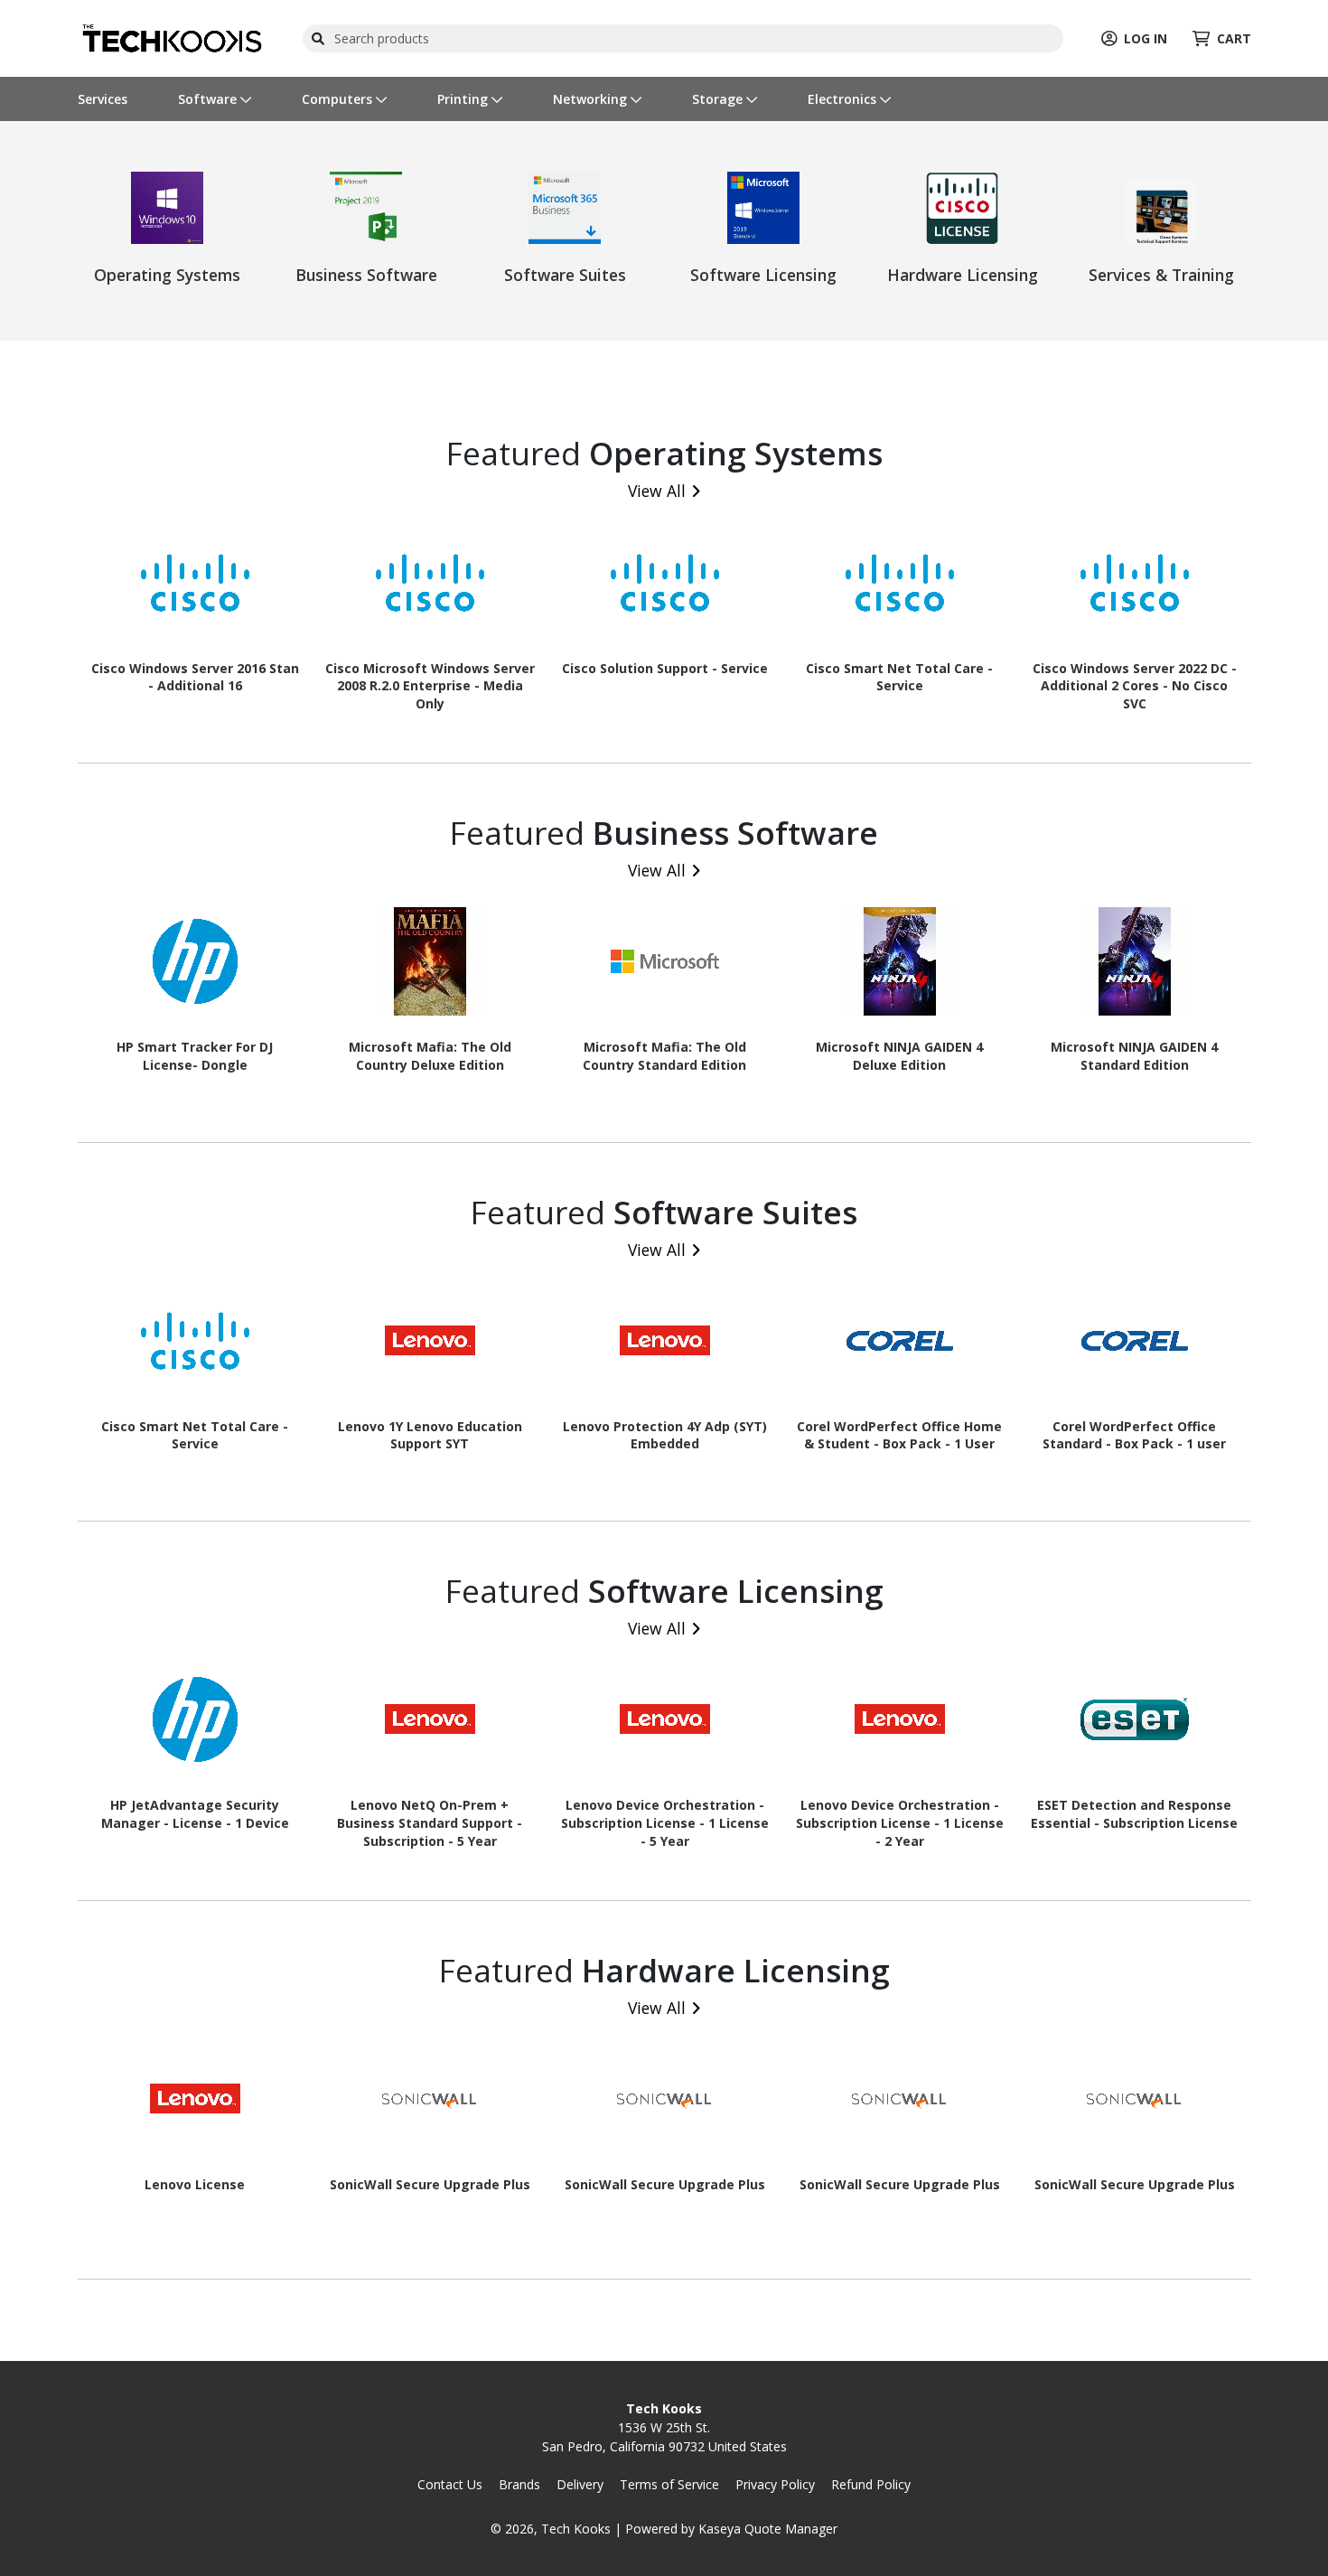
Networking (592, 99)
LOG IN (1146, 38)
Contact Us (450, 2484)
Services (103, 99)
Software (209, 99)
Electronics (844, 99)
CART (1234, 38)
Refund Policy (871, 2484)
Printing (464, 99)
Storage (719, 99)
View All (657, 491)
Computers (339, 99)
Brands (519, 2484)
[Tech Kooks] (171, 37)
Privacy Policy (775, 2484)
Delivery (580, 2484)
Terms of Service (669, 2484)
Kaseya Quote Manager (768, 2529)
